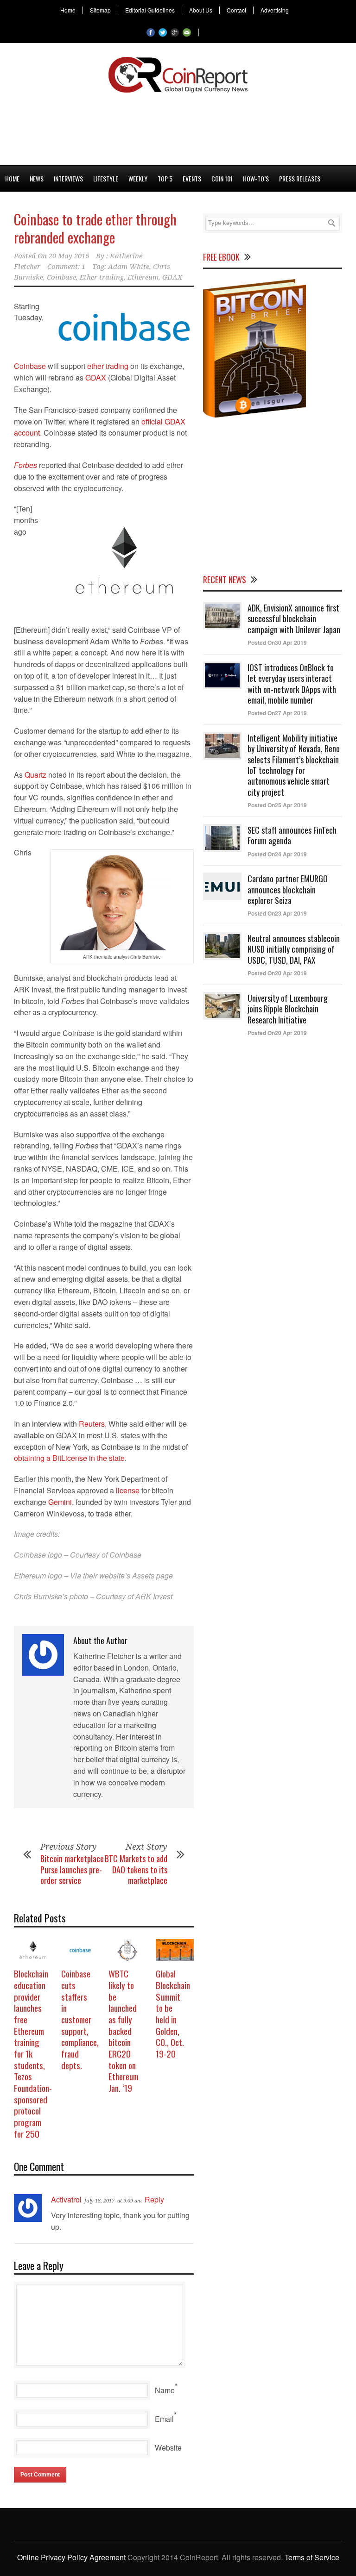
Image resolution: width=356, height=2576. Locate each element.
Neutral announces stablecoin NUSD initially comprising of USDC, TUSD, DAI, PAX (294, 949)
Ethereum (143, 277)
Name (165, 2390)
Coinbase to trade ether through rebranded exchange (95, 228)
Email (164, 2419)
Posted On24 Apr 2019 (277, 854)
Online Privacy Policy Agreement (71, 2557)
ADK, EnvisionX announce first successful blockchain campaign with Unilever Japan (294, 619)
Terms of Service (312, 2557)
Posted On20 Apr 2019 (277, 973)
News (37, 178)
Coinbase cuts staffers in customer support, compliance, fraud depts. (80, 2019)
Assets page (153, 1575)
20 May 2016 (69, 256)
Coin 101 (222, 178)
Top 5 (165, 178)
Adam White (129, 267)
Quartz (35, 775)
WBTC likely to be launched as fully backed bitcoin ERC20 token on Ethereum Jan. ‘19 (124, 2030)
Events (192, 178)
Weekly (138, 178)
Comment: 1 (66, 267)
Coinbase (61, 277)
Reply (154, 2199)
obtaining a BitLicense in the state (69, 1458)
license (128, 1490)
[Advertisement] (178, 127)
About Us (201, 10)
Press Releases (300, 178)
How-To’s (256, 178)
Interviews (68, 178)
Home (68, 10)
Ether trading (102, 277)
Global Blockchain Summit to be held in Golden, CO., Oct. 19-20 (173, 2013)
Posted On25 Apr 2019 (277, 805)
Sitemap (100, 10)
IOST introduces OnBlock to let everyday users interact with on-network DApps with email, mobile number (292, 684)
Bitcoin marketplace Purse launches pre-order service (72, 1869)
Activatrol (66, 2199)
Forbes (25, 465)
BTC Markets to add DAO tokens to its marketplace (136, 1869)
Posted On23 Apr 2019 (277, 913)
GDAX (172, 277)
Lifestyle (106, 178)
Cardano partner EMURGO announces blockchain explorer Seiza (288, 889)
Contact (236, 10)
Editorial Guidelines (150, 10)
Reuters (92, 1424)
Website (168, 2448)
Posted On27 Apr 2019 (277, 713)
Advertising (275, 10)
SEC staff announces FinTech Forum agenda (292, 835)
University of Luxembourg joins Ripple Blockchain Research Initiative (288, 1009)
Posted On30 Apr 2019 (277, 642)
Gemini (60, 1502)
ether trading (108, 366)
